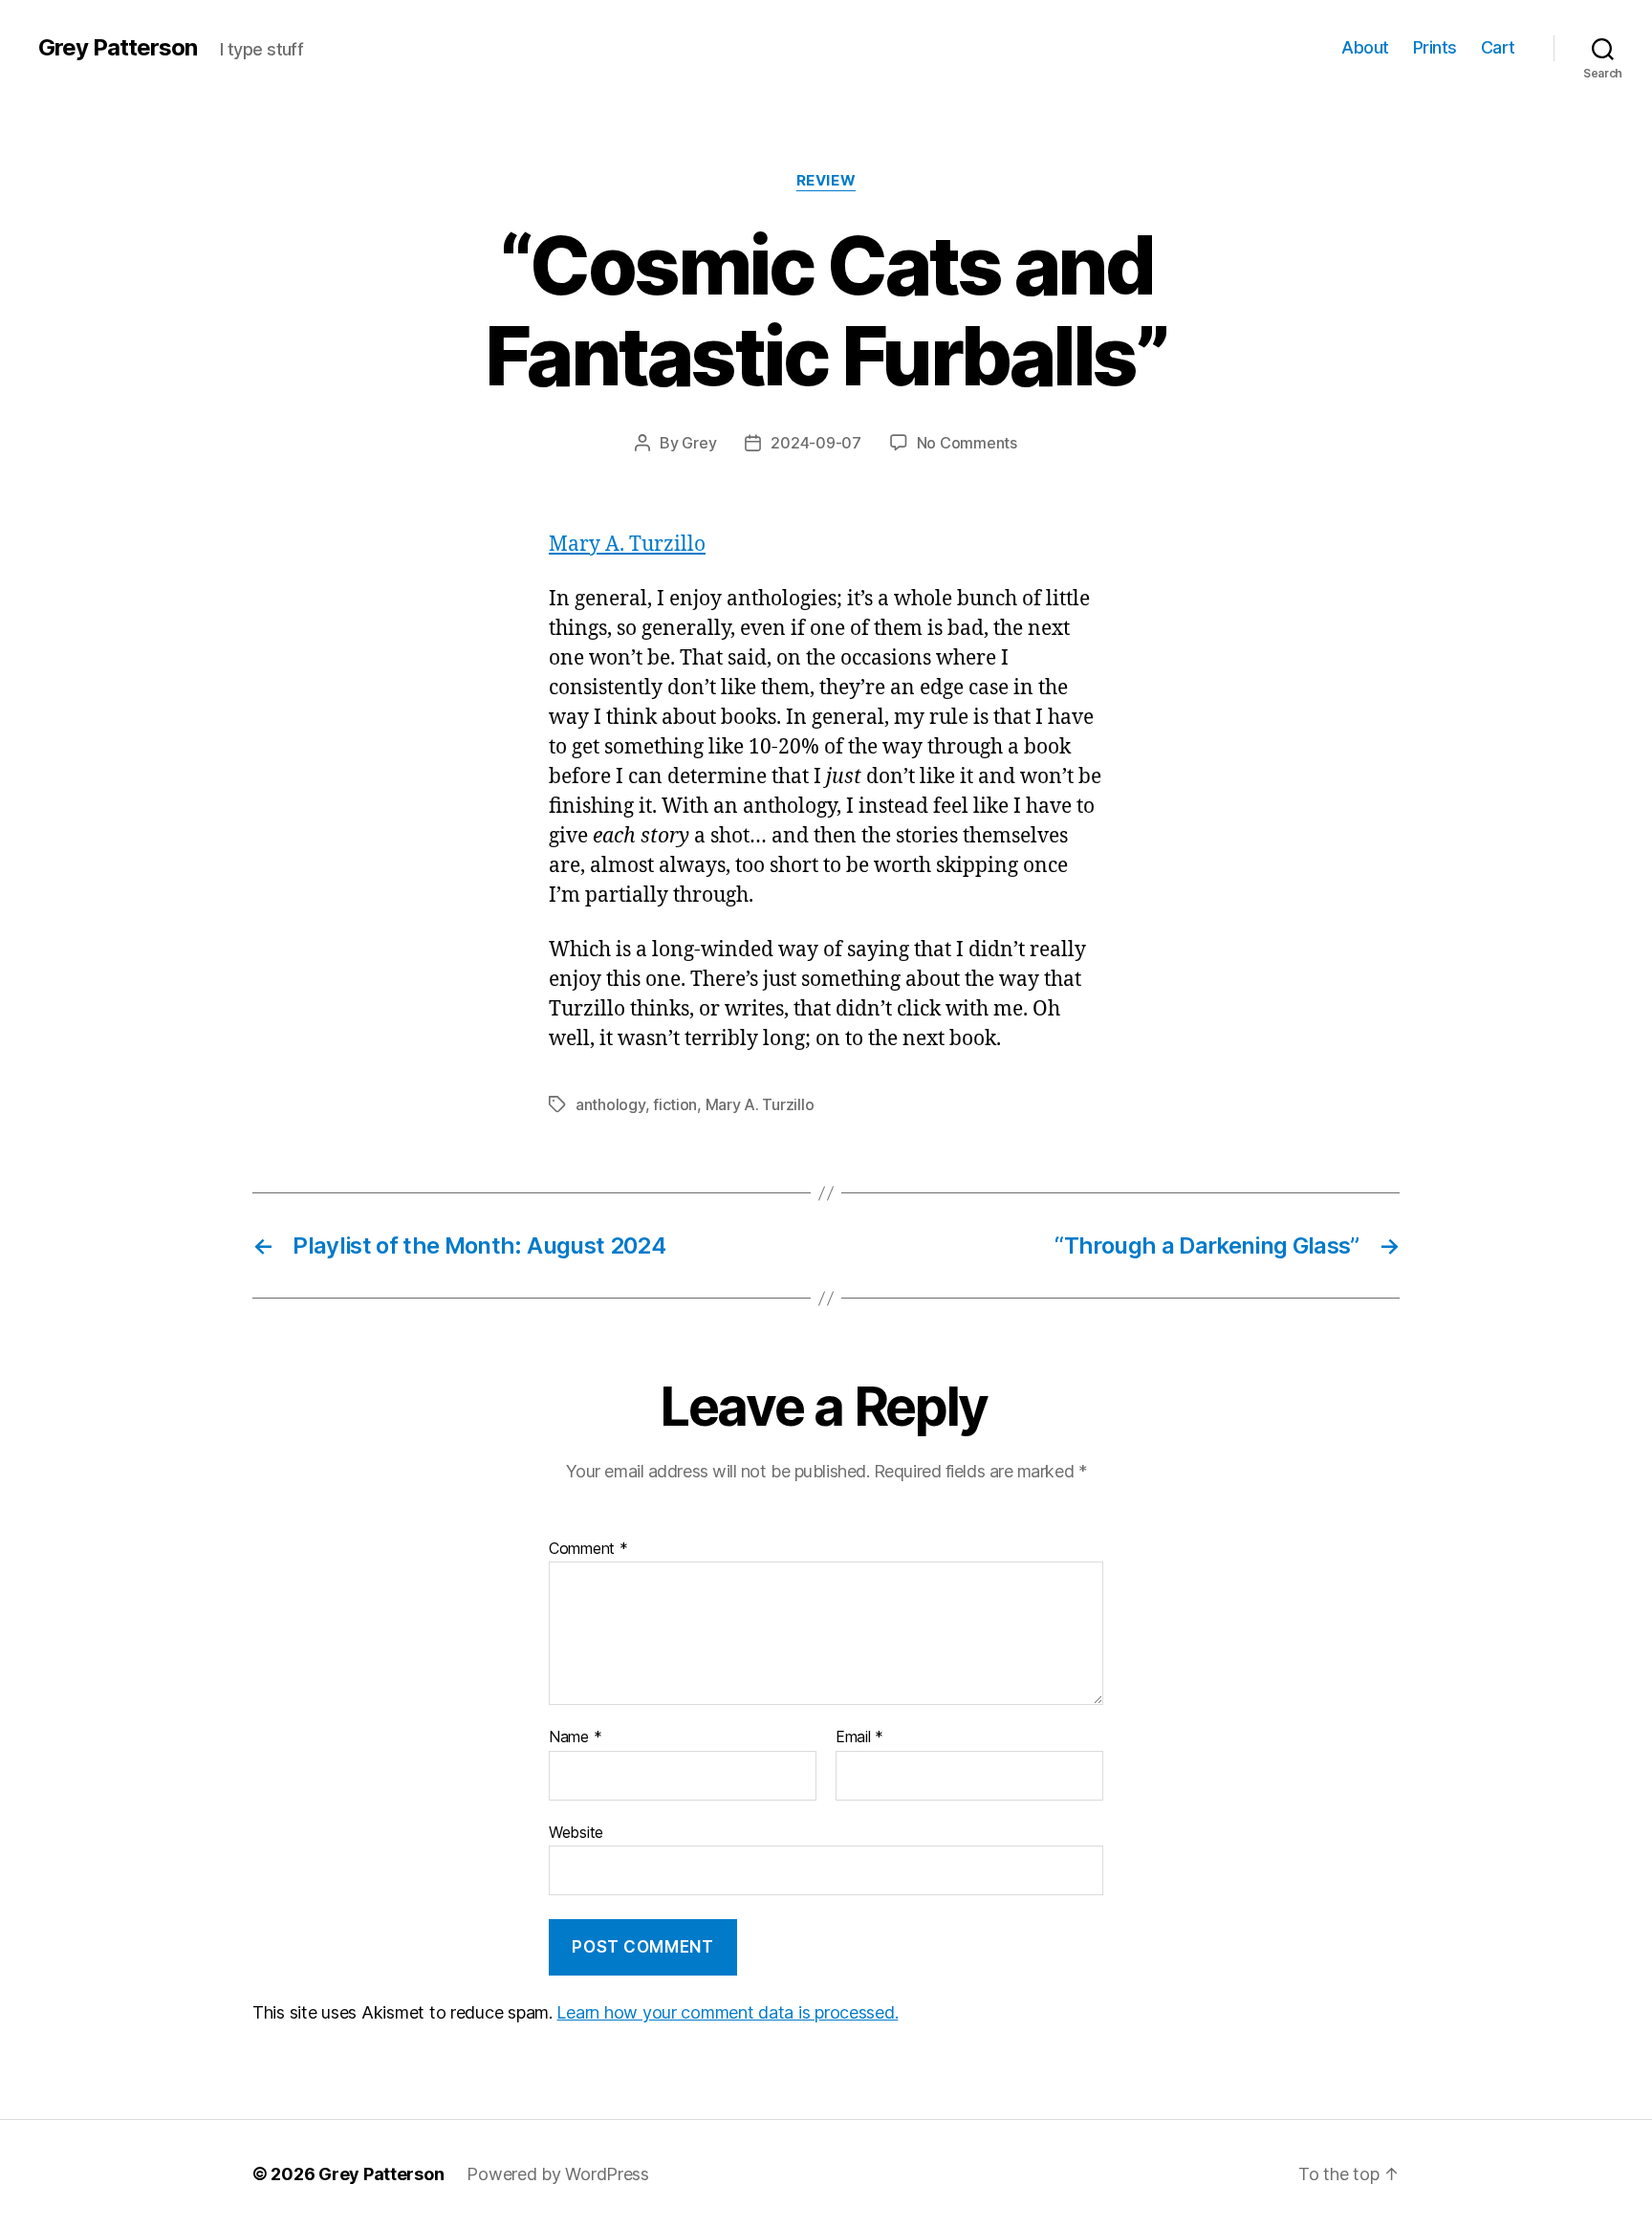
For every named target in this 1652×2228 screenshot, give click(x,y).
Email (859, 1737)
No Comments (967, 443)
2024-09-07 (815, 443)
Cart (1498, 47)
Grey (699, 443)
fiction (675, 1104)
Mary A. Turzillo (627, 545)
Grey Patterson (118, 48)
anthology (610, 1104)
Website (576, 1832)
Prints (1435, 47)
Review (826, 181)
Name (575, 1737)
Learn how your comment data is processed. (727, 2012)
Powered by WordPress (558, 2174)
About (1365, 47)
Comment (588, 1549)
